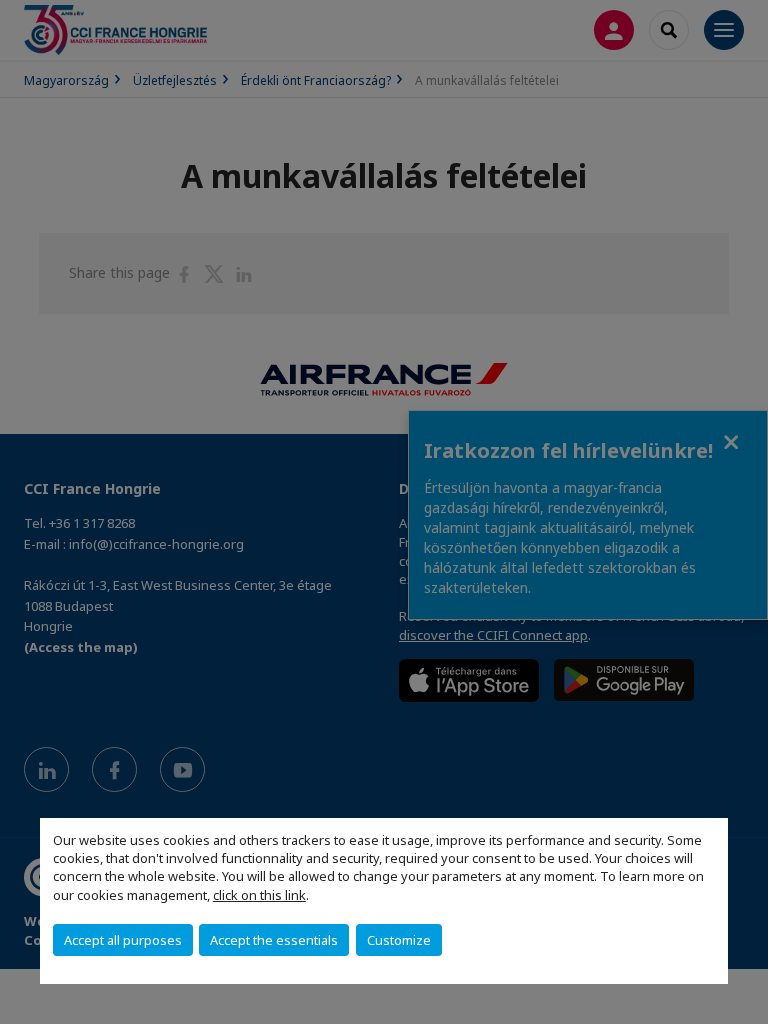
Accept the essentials (274, 940)
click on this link (259, 895)
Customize (399, 940)
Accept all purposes (123, 940)
